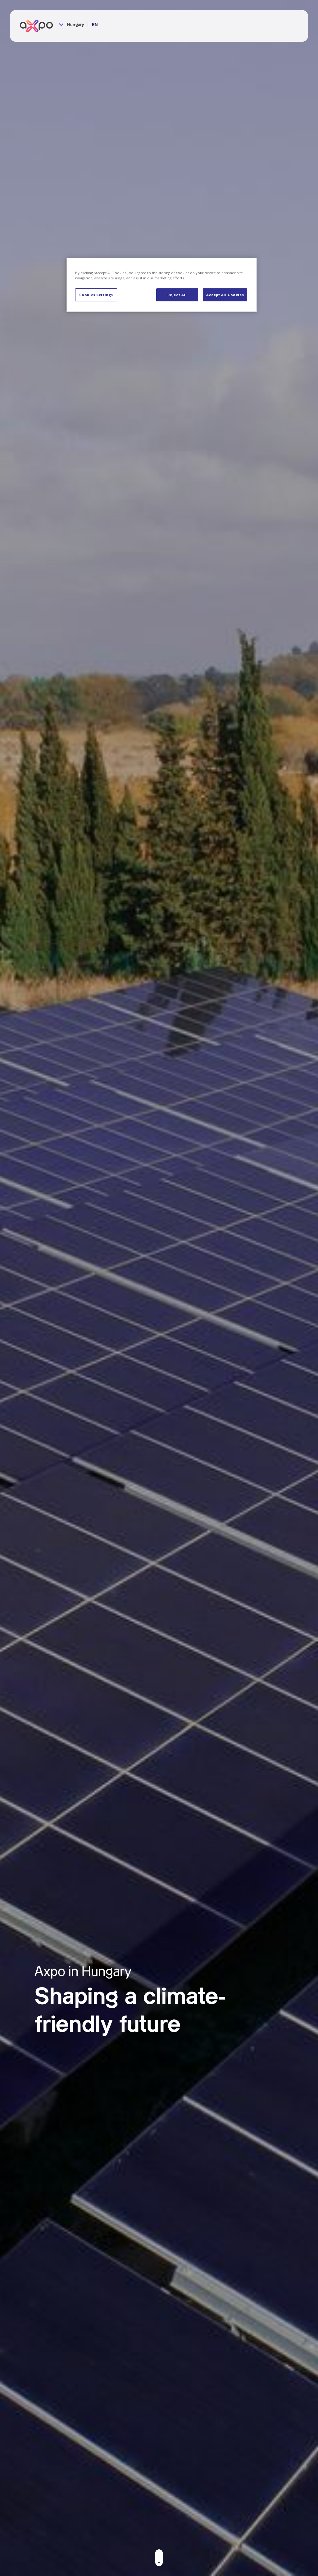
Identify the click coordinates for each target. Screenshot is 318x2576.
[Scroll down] (159, 2558)
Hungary (75, 25)
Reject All (177, 295)
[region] (161, 285)
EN (95, 25)
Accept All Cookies (225, 295)
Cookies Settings (96, 295)
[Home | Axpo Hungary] (39, 26)
